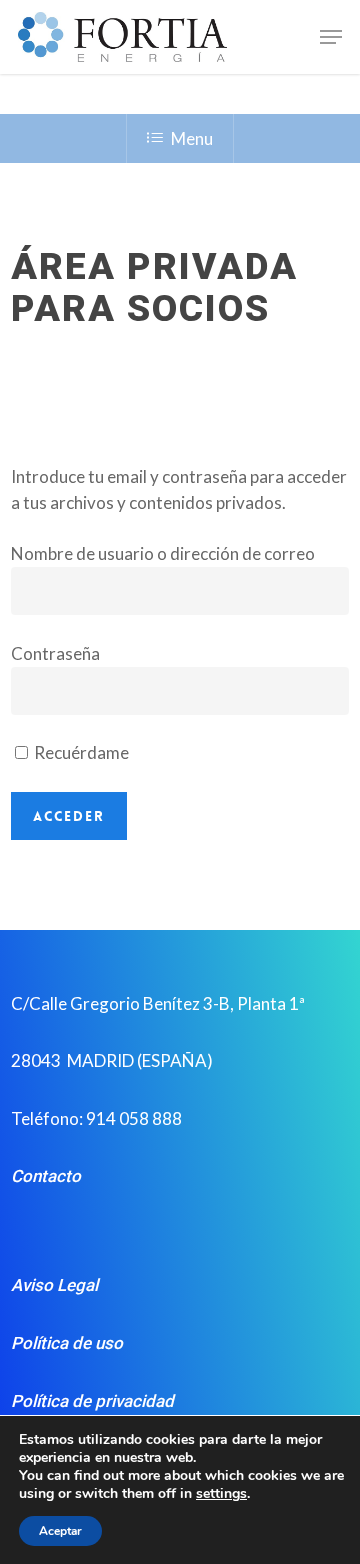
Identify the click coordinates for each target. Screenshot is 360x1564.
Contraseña (55, 653)
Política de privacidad (92, 1401)
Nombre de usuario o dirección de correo (163, 553)
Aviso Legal (54, 1285)
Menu (192, 138)
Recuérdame (80, 752)
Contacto (46, 1176)
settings (221, 1494)
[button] (331, 37)
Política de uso (67, 1343)
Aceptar (60, 1531)
